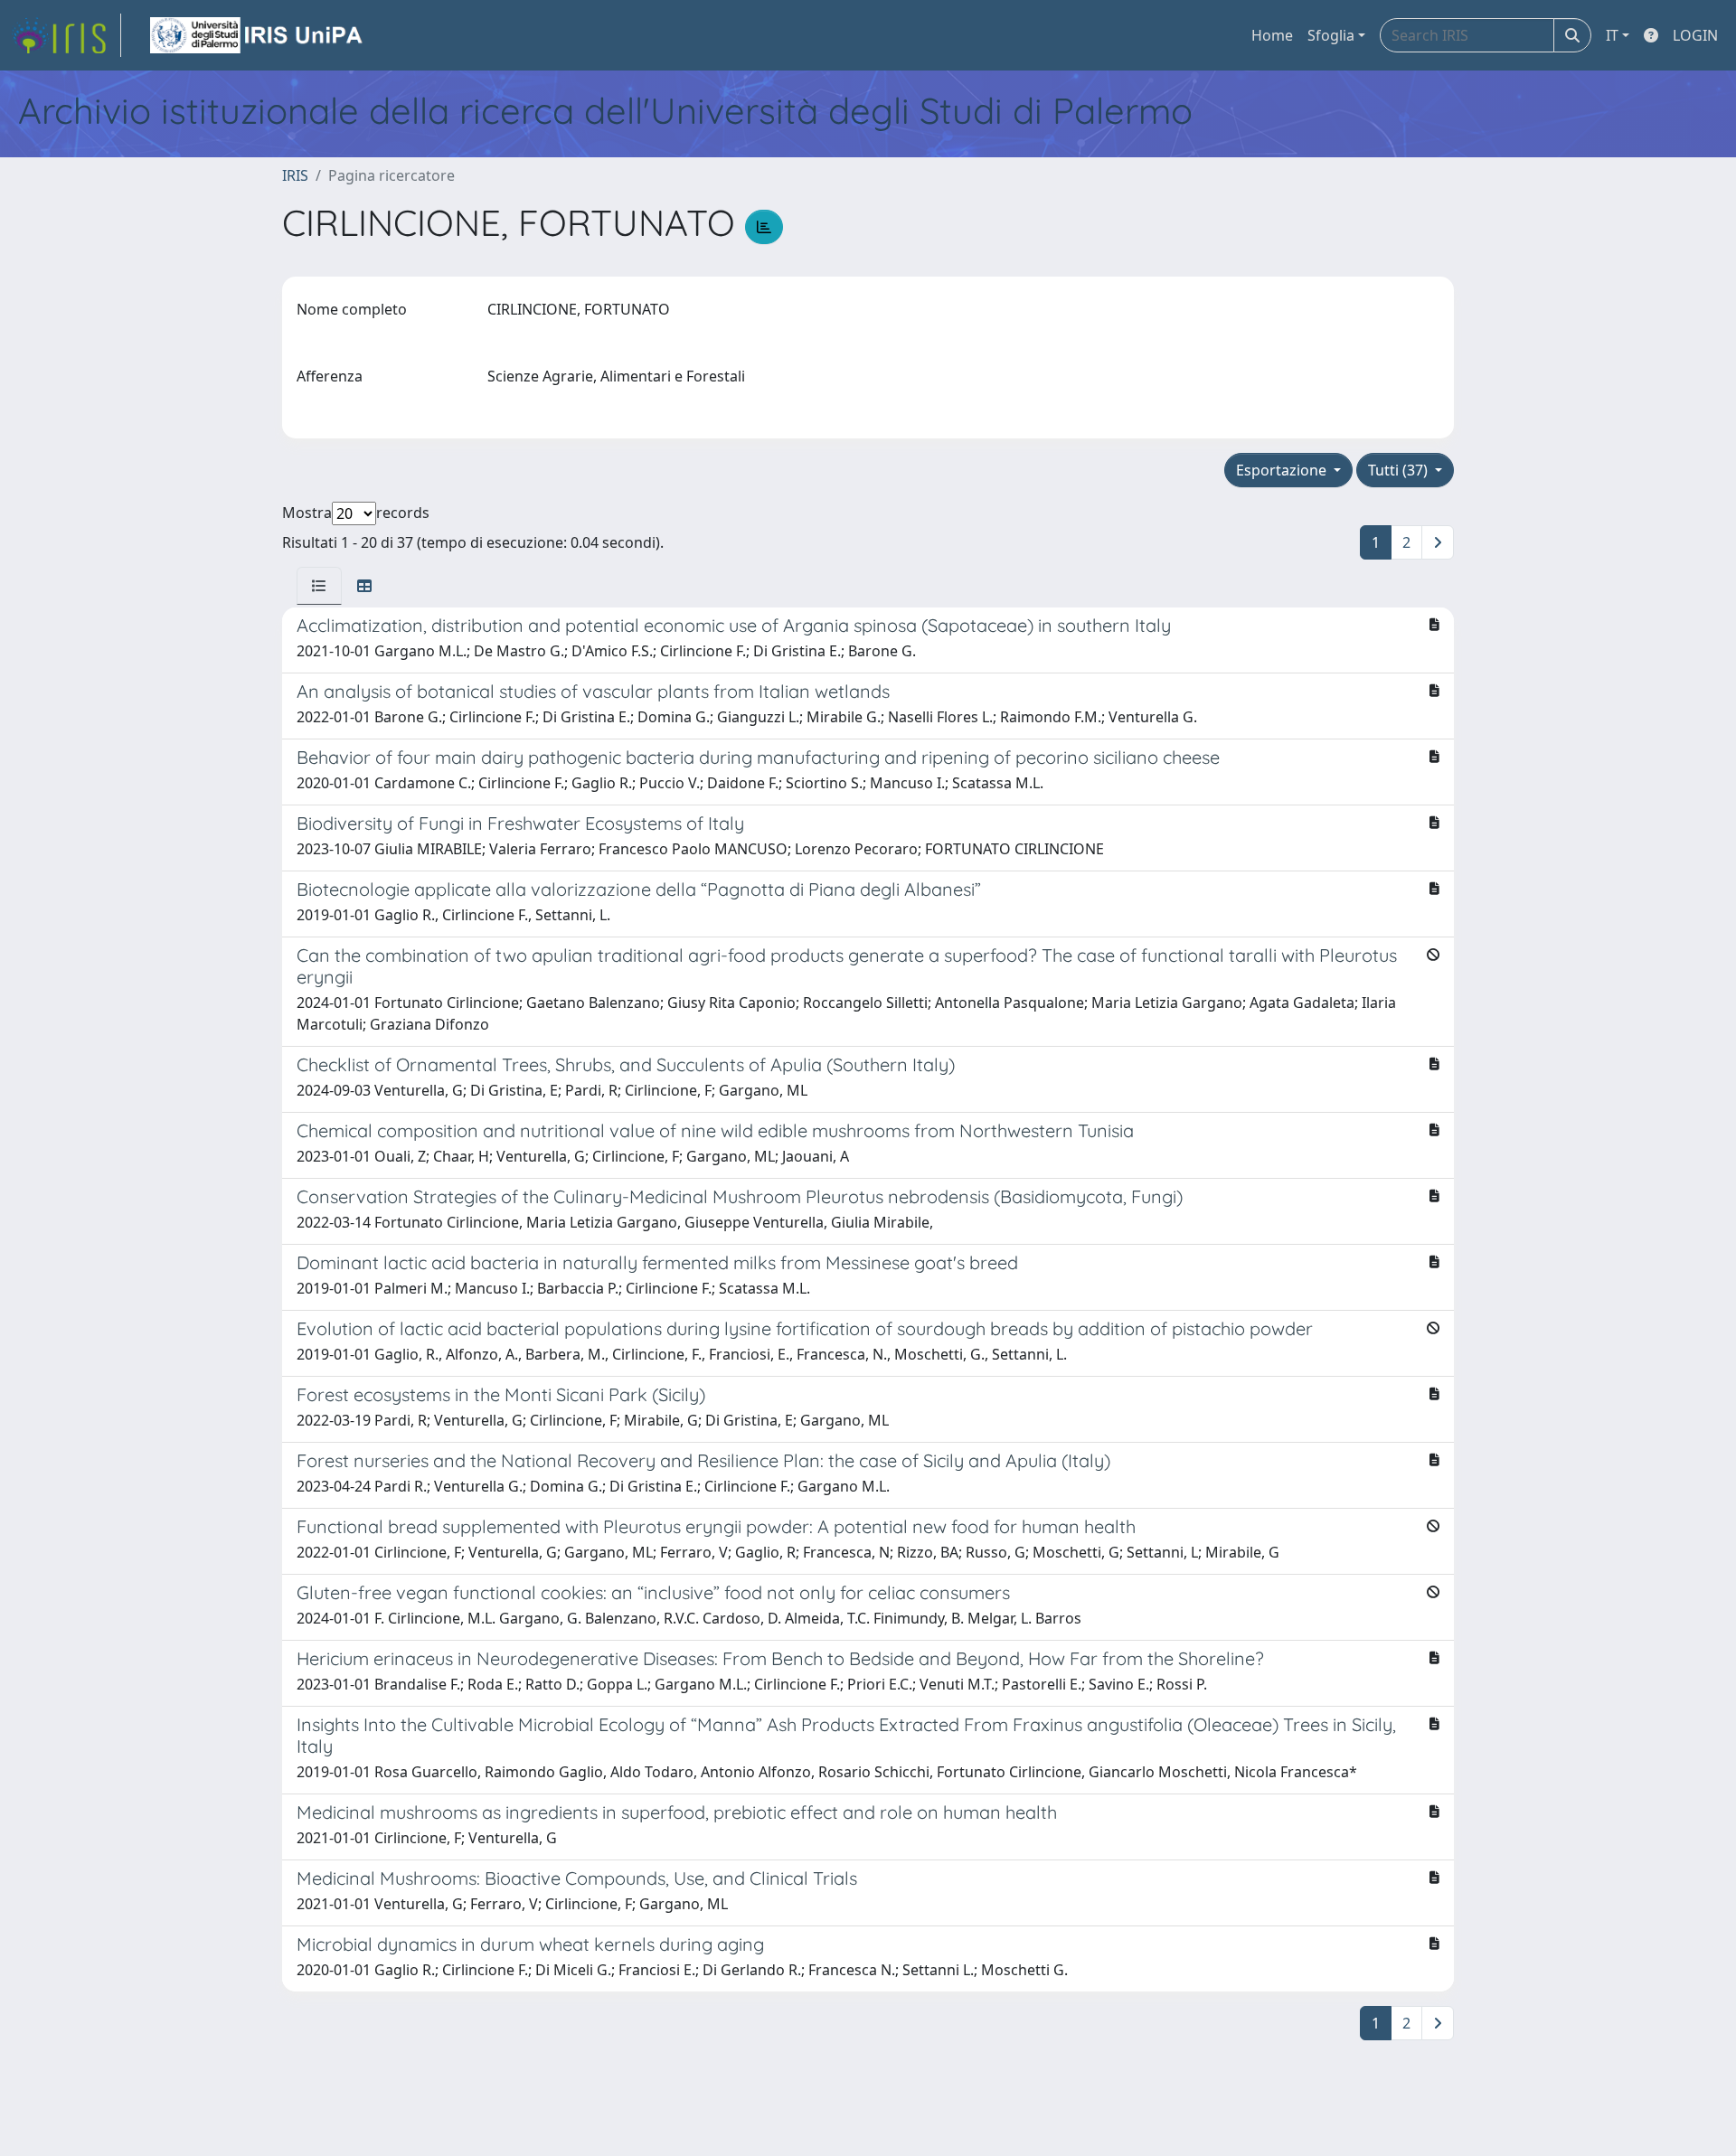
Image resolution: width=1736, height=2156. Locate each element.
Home (1272, 35)
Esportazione (1283, 470)
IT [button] (1612, 35)
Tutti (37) (1400, 470)
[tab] (319, 586)
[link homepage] (66, 35)
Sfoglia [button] (1331, 35)
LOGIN (1695, 35)
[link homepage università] (258, 35)
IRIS (295, 175)
